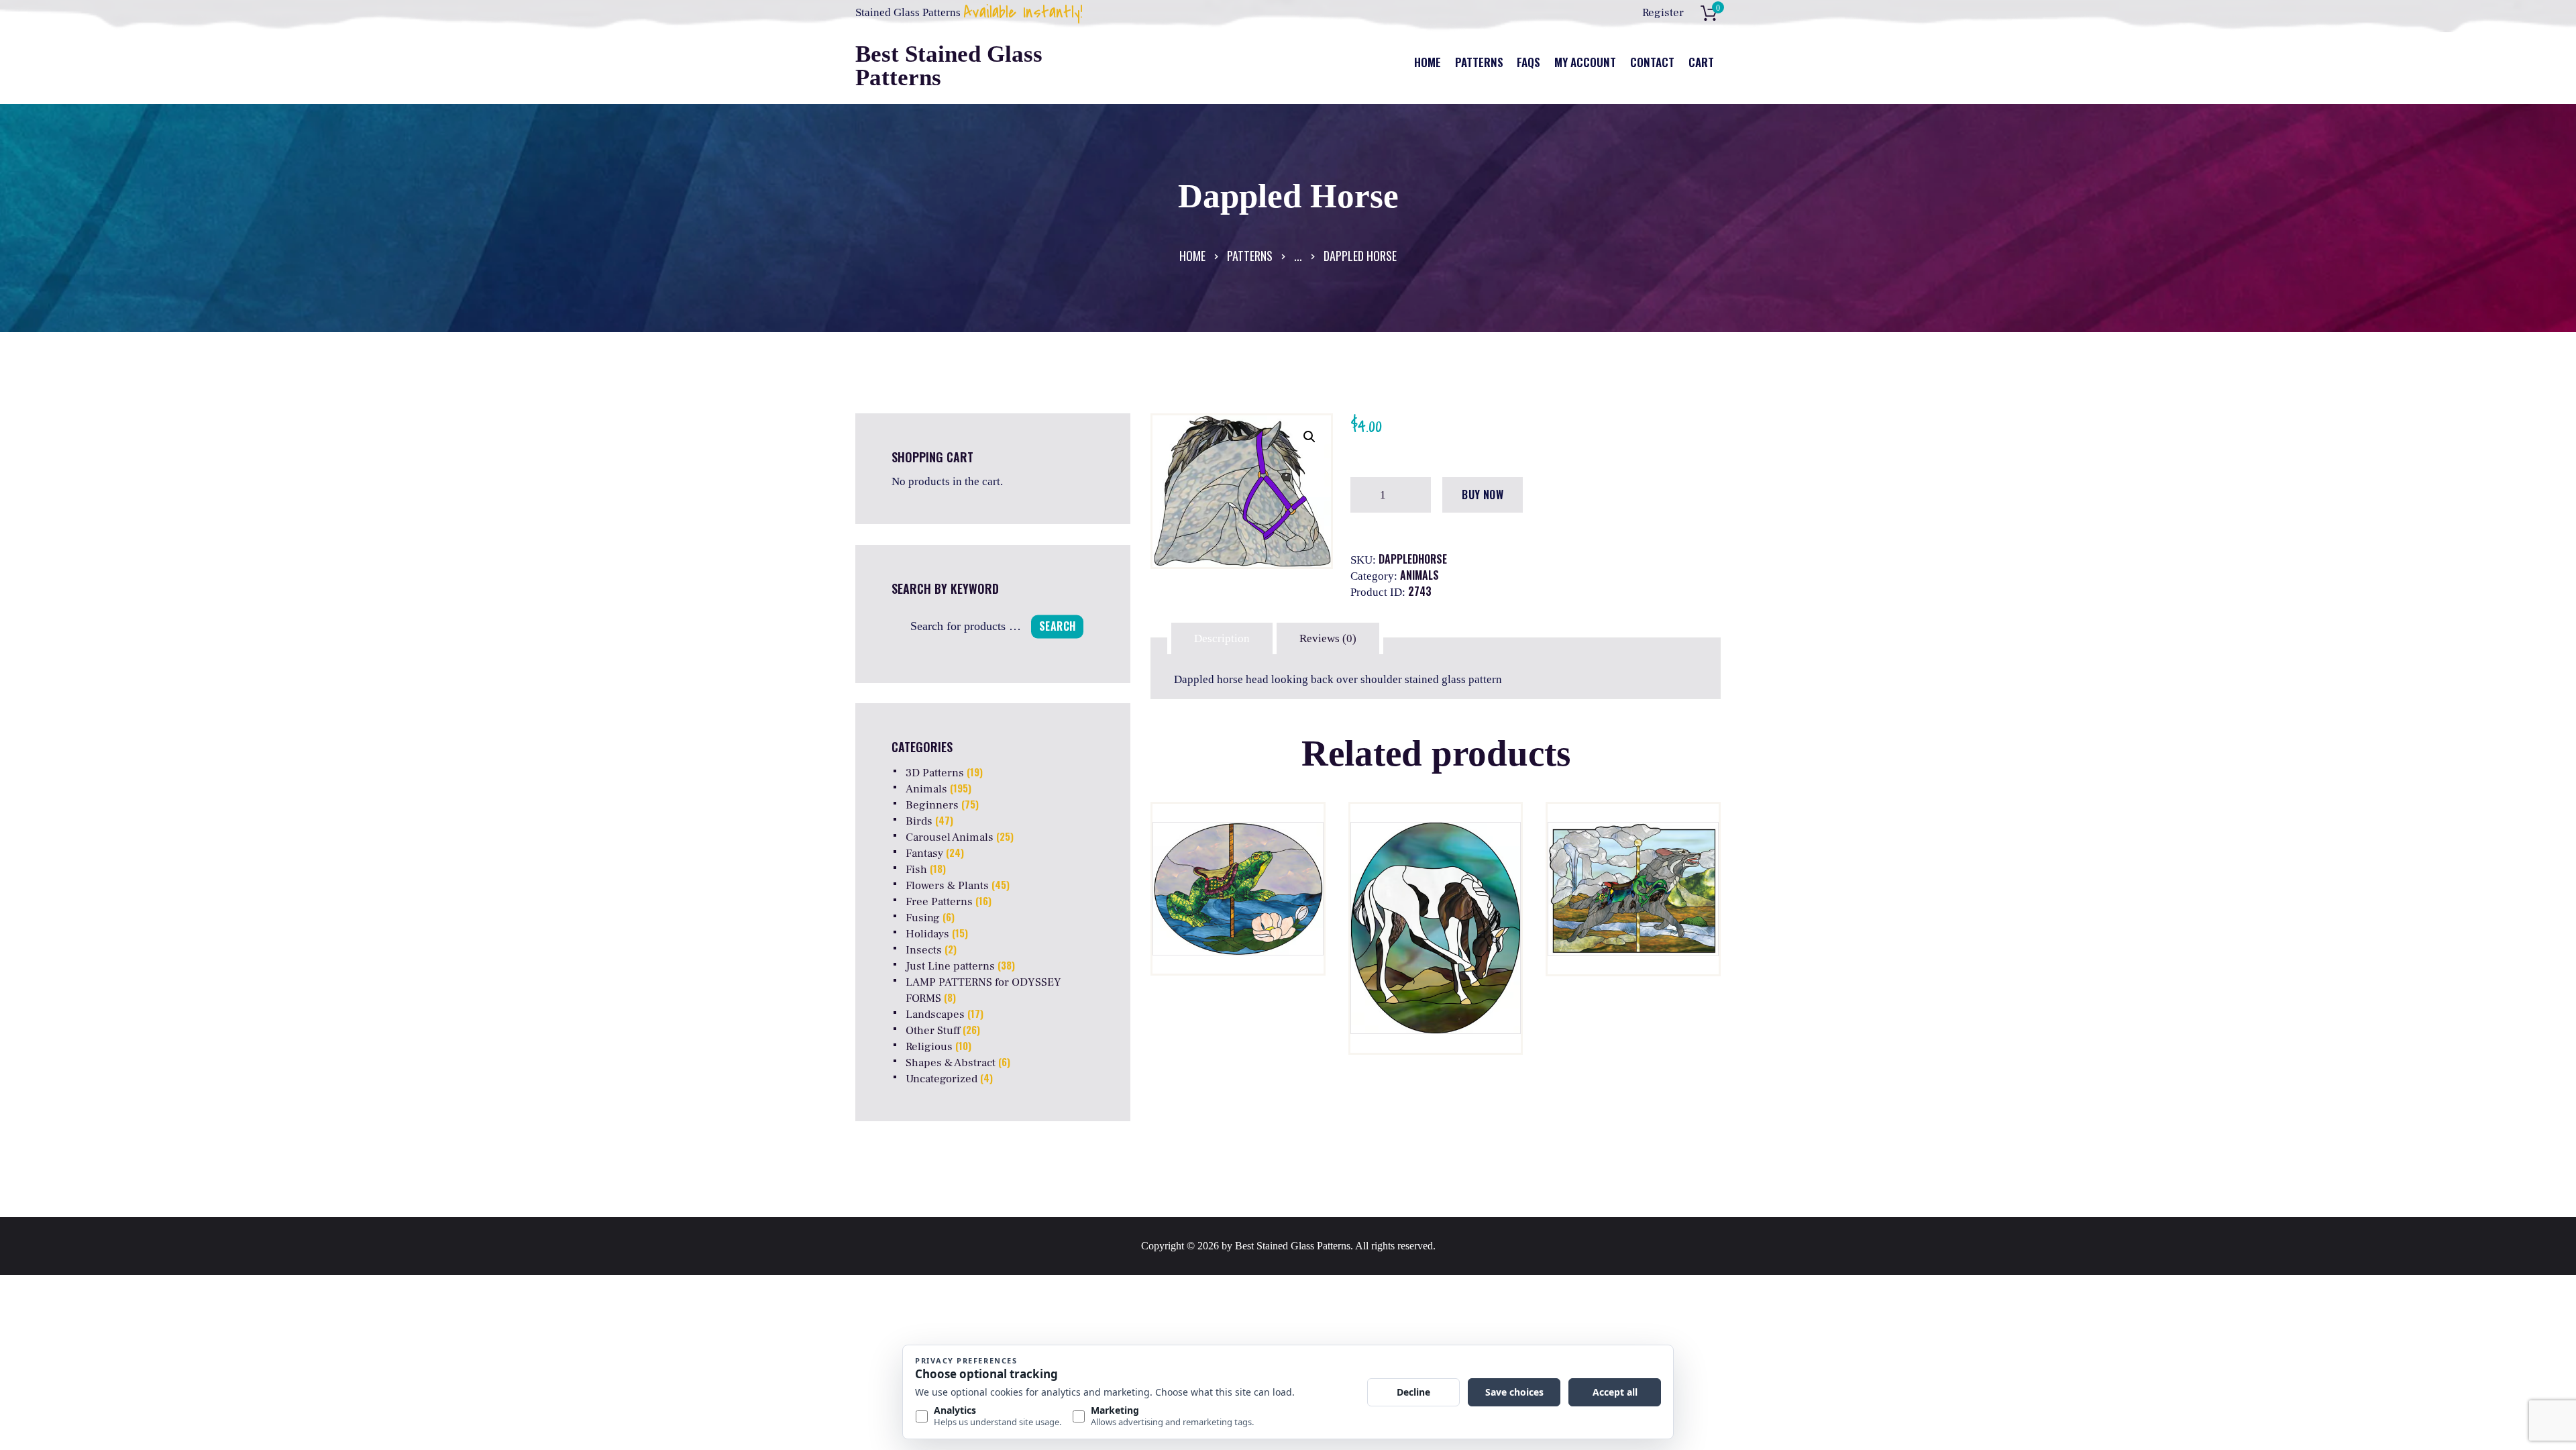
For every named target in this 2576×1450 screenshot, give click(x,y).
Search (1057, 626)
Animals (1419, 575)
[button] (1309, 437)
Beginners (932, 805)
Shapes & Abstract (951, 1063)
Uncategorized (942, 1079)
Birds (919, 821)
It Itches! (1435, 879)
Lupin (1633, 879)
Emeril (1238, 879)
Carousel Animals (950, 837)
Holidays (927, 934)
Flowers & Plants (947, 886)
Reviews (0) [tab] (1328, 638)
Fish (916, 870)
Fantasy (924, 853)
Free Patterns (939, 902)
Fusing (923, 918)
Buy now (1483, 495)
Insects (924, 950)
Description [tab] (1222, 638)
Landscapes (935, 1015)
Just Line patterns (950, 966)
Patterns (1250, 256)
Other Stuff (933, 1031)
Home (1192, 256)
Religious (929, 1047)
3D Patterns (935, 773)
